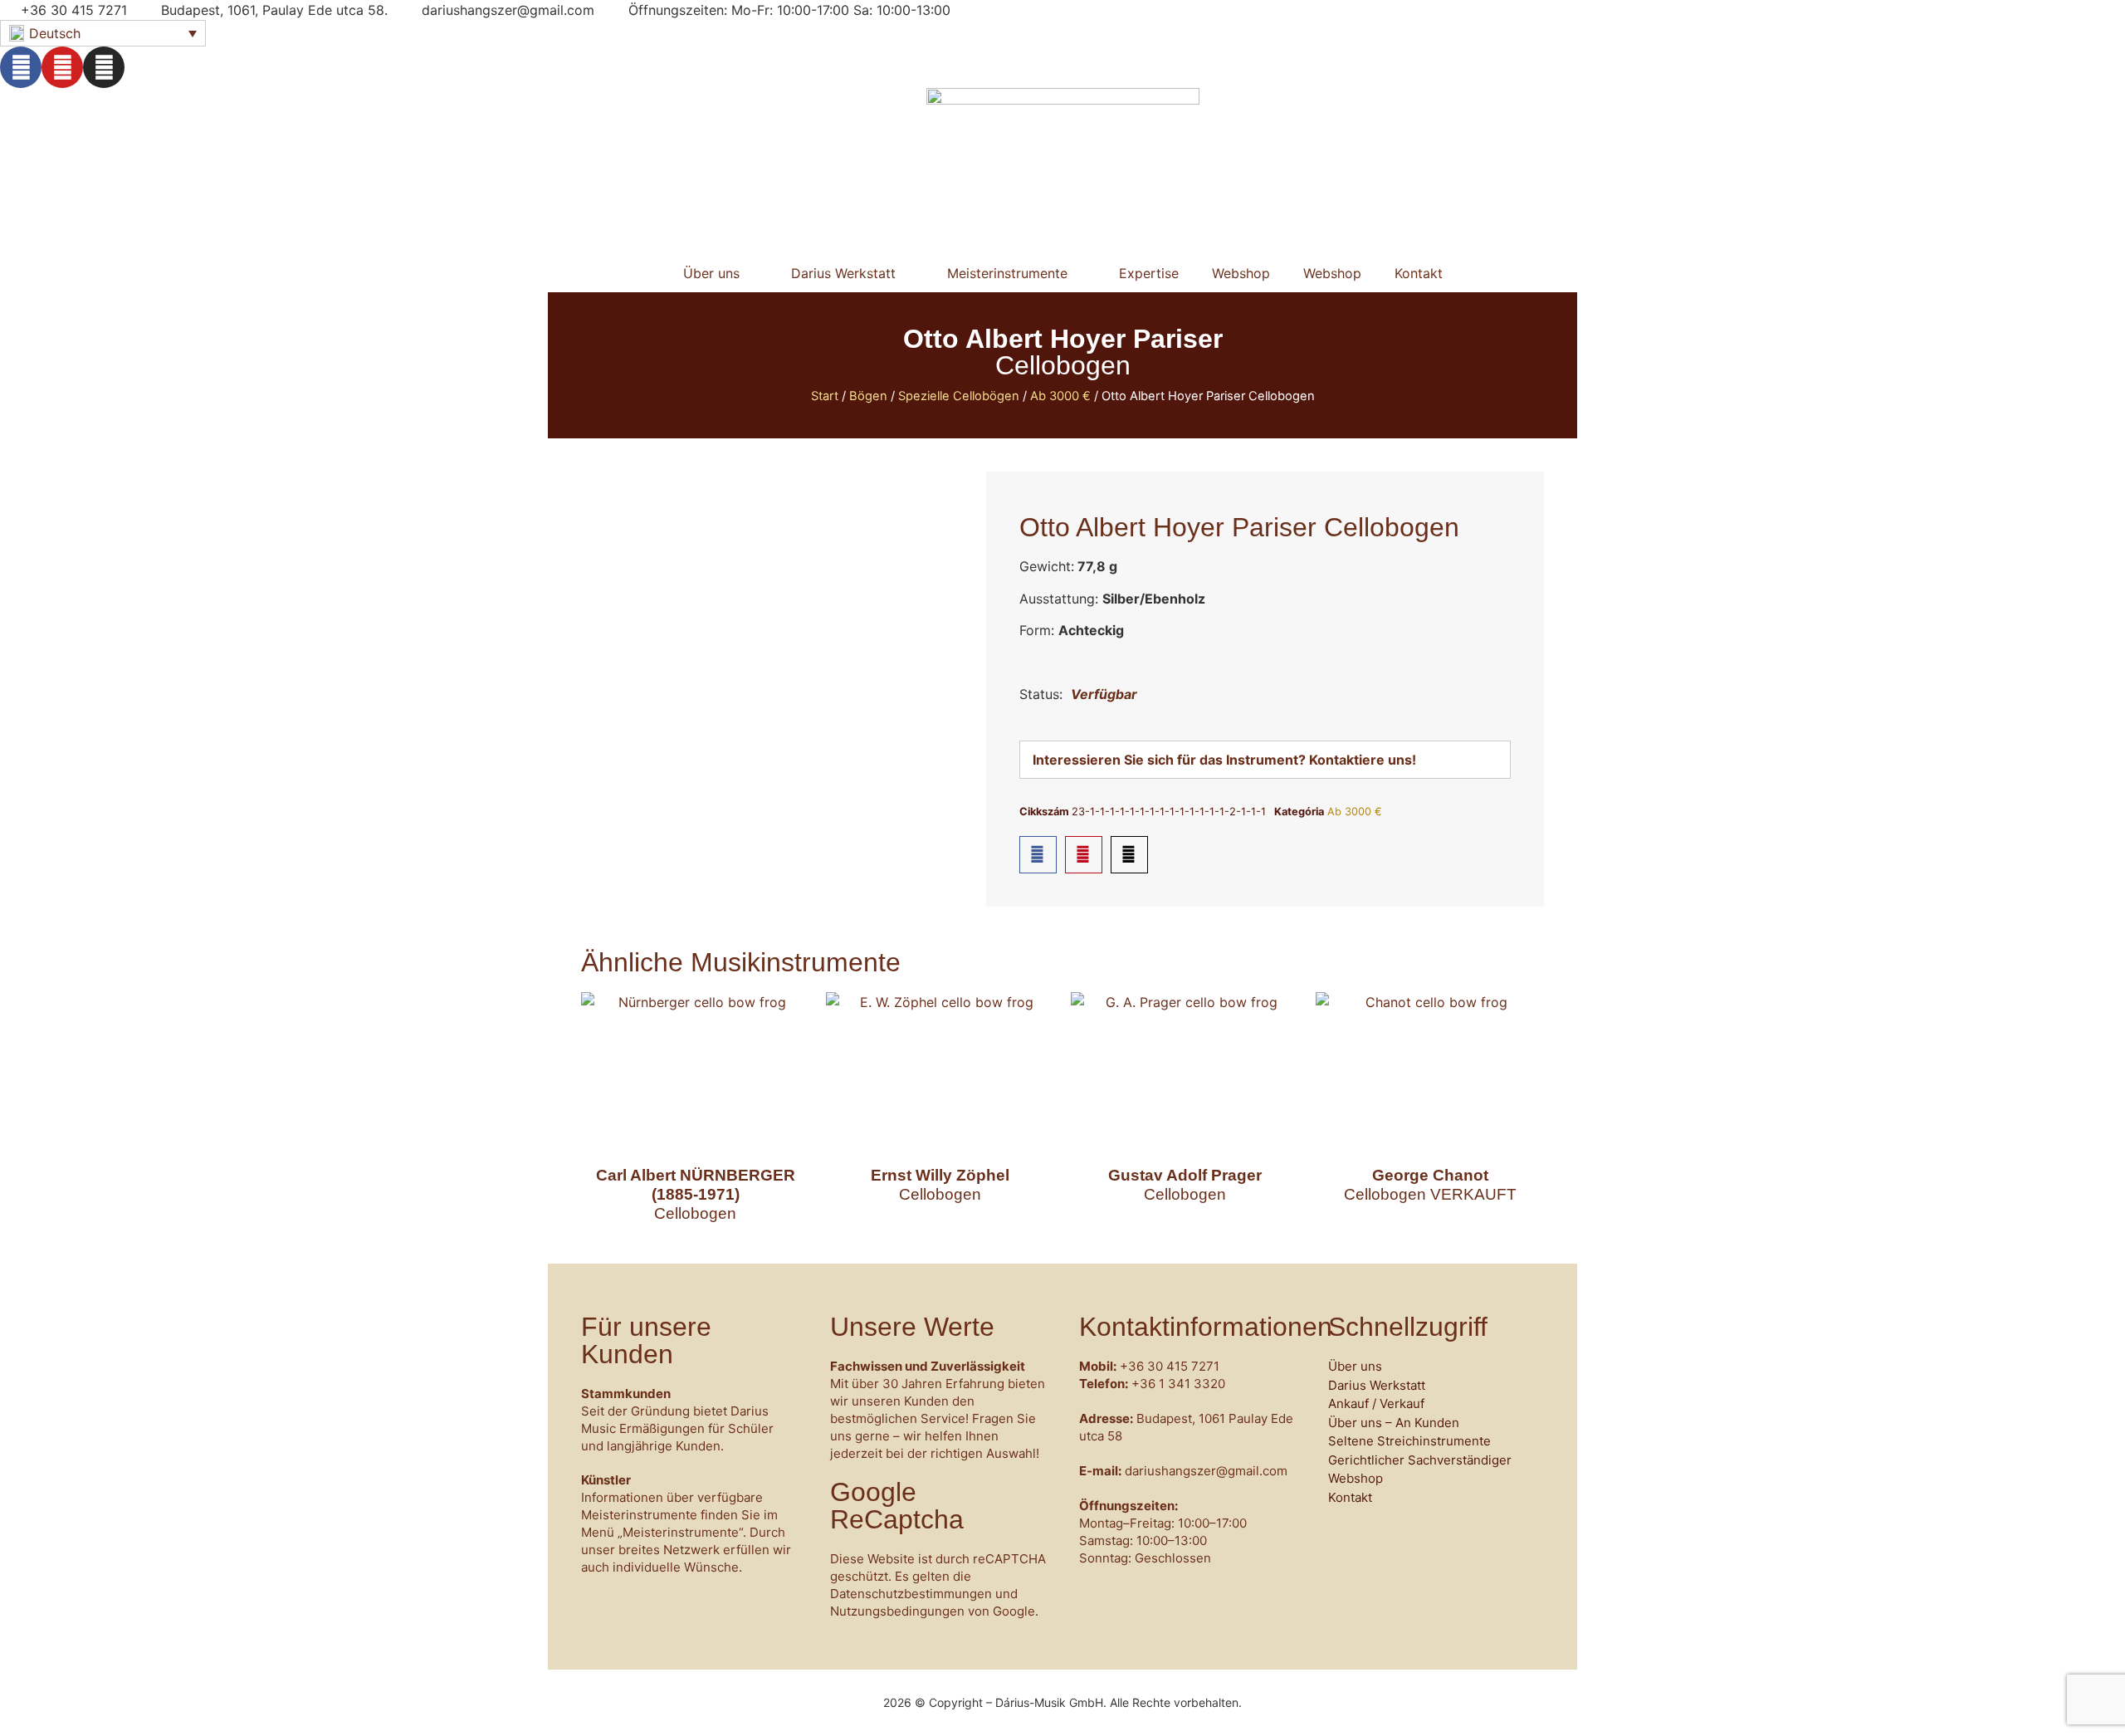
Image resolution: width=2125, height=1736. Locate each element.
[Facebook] (21, 67)
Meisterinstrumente (1007, 273)
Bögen (868, 396)
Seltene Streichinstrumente (1409, 1441)
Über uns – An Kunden (1394, 1423)
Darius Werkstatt (843, 273)
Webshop (1241, 273)
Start (825, 396)
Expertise (1149, 273)
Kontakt (1419, 273)
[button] (1038, 855)
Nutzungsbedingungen (897, 1611)
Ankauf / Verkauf (1376, 1403)
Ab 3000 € (1060, 396)
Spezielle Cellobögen (959, 396)
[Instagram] (104, 67)
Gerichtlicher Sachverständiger (1420, 1460)
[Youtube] (62, 67)
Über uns (711, 273)
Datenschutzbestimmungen (911, 1594)
